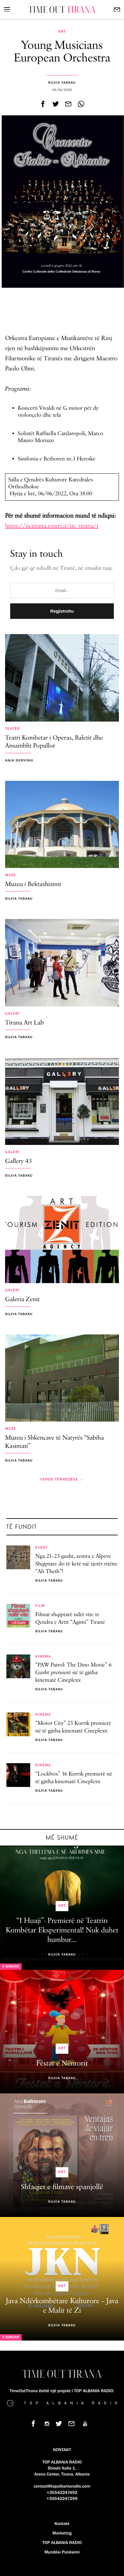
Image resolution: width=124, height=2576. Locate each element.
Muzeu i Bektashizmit (33, 885)
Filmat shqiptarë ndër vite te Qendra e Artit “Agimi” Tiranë (70, 1619)
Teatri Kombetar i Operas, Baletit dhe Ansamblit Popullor (54, 742)
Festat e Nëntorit (62, 2064)
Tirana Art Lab (24, 1023)
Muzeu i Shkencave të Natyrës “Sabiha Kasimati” (55, 1442)
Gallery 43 (18, 1162)
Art (62, 32)
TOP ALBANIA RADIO (62, 2543)
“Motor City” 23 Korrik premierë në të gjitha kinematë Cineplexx (73, 1727)
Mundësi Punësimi (62, 2552)
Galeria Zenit (22, 1300)
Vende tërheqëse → (62, 1480)
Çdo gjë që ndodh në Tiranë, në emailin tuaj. (62, 569)
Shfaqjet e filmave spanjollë (62, 2187)
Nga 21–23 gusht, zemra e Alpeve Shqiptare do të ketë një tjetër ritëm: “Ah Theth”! (76, 1564)
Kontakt (62, 2524)
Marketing (62, 2533)
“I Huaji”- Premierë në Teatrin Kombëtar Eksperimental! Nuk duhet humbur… (62, 1930)
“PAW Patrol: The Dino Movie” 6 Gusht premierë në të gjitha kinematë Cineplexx (73, 1673)
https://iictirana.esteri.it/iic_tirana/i (52, 526)
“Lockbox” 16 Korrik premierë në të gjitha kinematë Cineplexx (74, 1778)
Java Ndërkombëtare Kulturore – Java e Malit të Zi (62, 2306)
